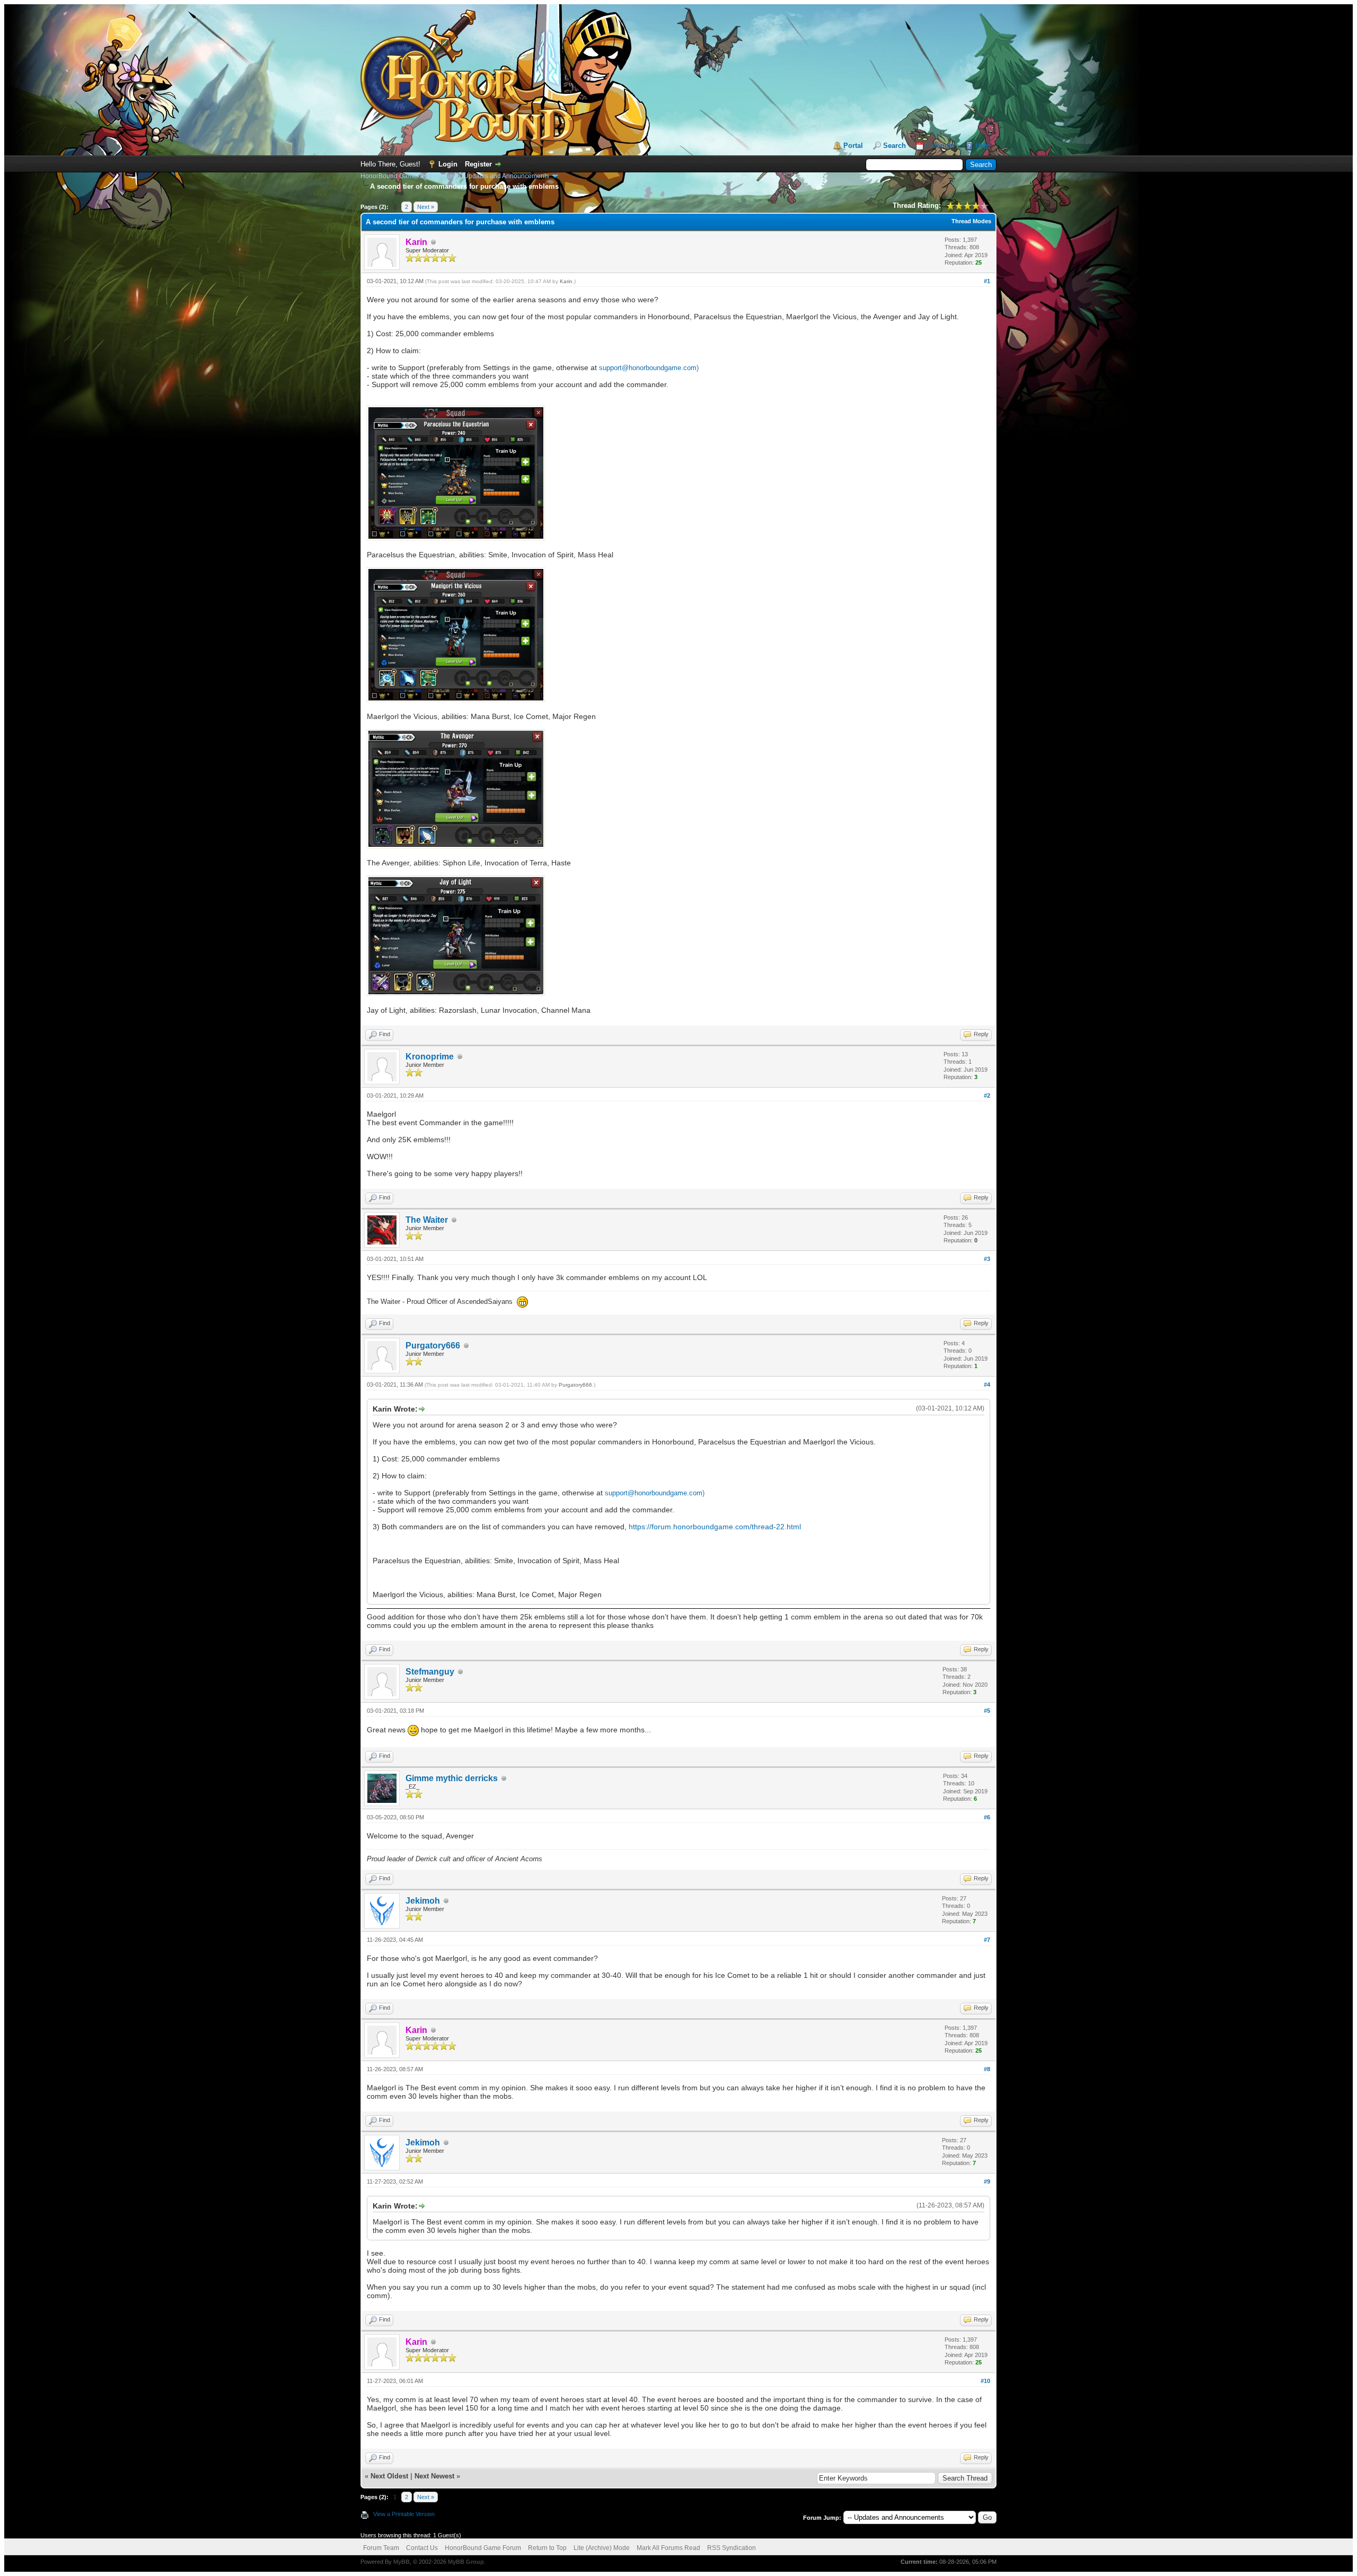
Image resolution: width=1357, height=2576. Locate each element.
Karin (566, 281)
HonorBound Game (389, 176)
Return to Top (547, 2548)
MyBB (402, 2562)
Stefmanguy (430, 1672)
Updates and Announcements (506, 176)
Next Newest (434, 2476)
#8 (987, 2069)
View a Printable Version (404, 2514)
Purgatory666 (433, 1346)
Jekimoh (423, 1901)
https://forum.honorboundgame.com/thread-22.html (715, 1527)
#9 (987, 2181)
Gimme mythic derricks (452, 1778)
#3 (987, 1259)
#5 (987, 1711)
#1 (987, 281)
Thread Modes (971, 221)
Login (448, 164)
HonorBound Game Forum (483, 2548)
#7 (987, 1940)
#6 (987, 1817)
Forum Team (381, 2548)
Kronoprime (430, 1057)
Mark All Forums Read (668, 2548)
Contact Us (422, 2548)
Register (478, 164)
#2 (987, 1096)
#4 (987, 1385)
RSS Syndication (732, 2548)
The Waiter (427, 1220)
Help (983, 146)
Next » (426, 207)
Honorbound (440, 176)
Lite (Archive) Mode (602, 2548)
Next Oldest (389, 2476)
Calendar (941, 146)
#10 (985, 2381)
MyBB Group (466, 2562)
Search (895, 146)
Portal (853, 146)
